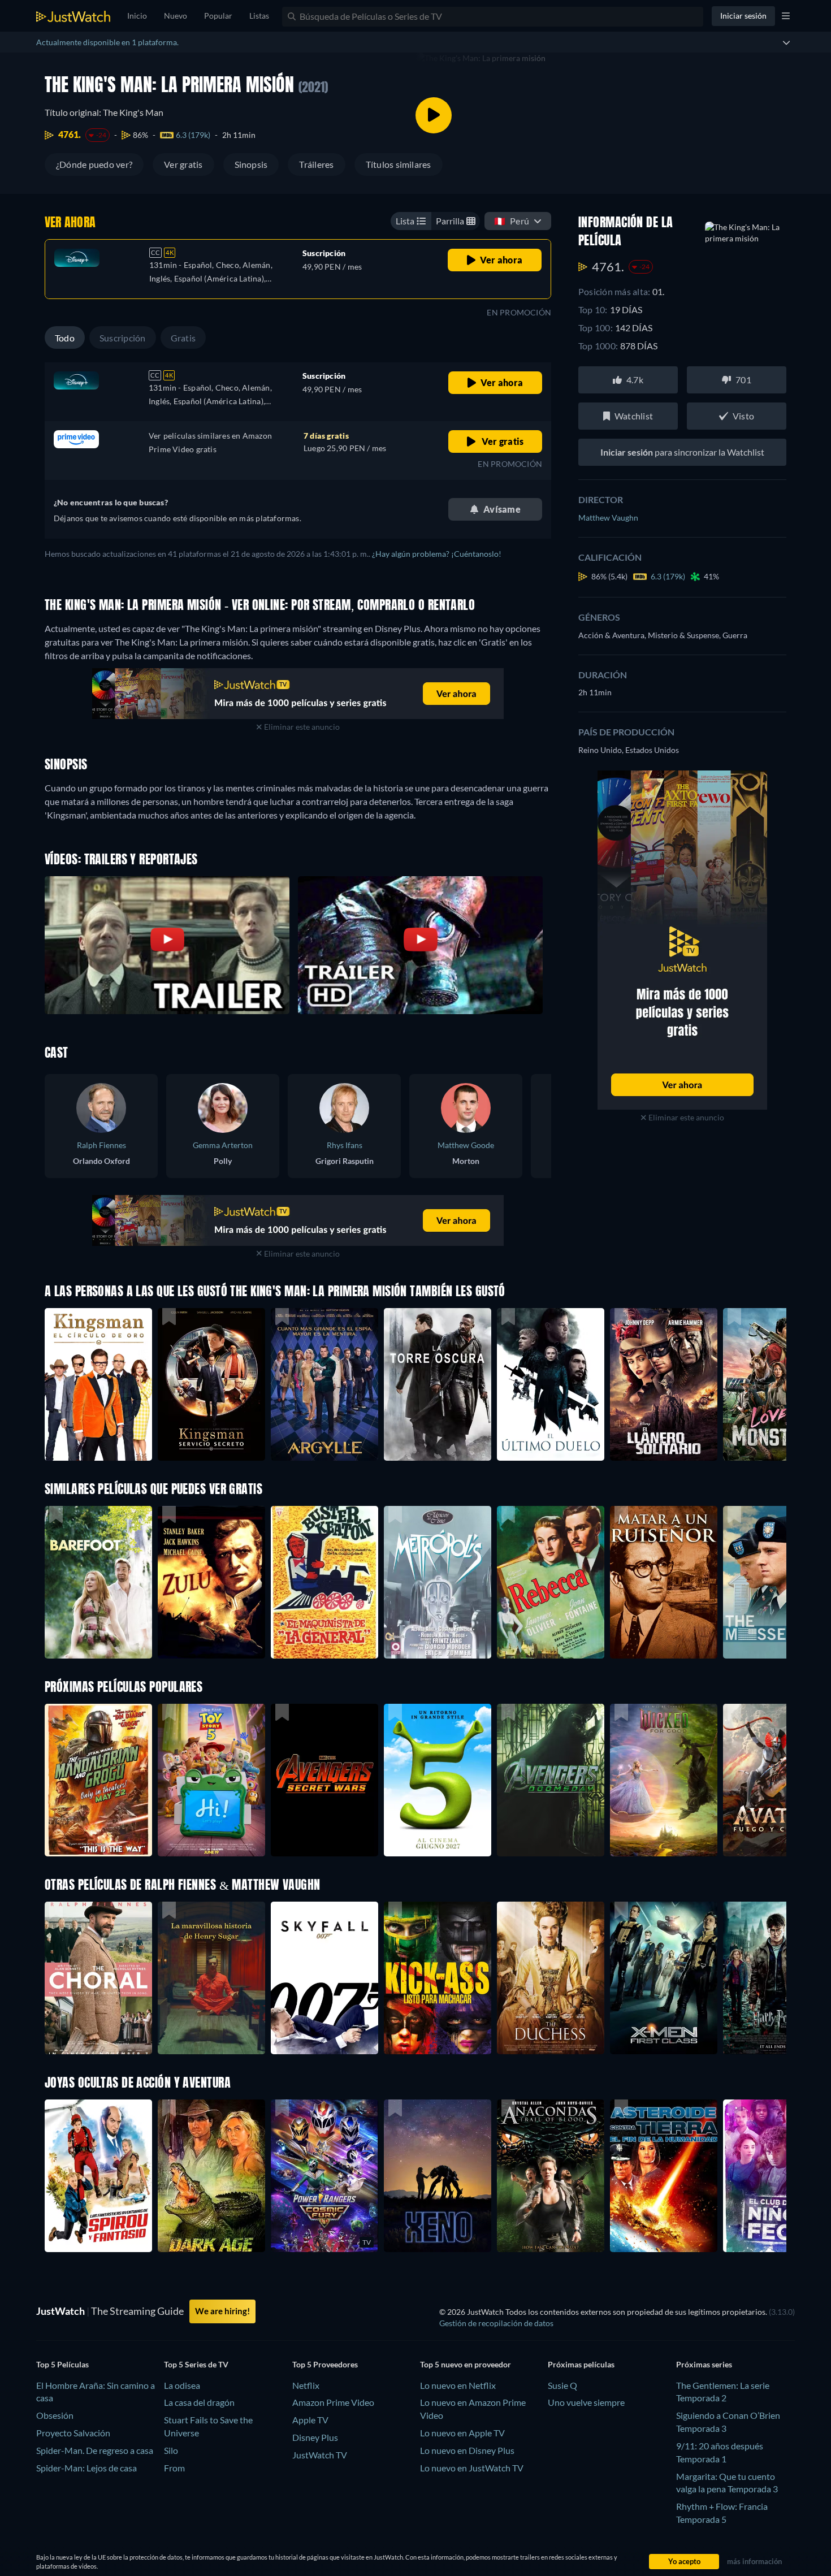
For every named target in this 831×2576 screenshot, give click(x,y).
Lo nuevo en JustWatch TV (472, 2468)
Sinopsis (251, 164)
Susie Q (562, 2385)
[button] (98, 1780)
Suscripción (123, 338)
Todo (65, 338)
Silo (171, 2450)
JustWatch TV (320, 2455)
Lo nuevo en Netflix (458, 2385)
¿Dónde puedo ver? (94, 164)
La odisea (182, 2385)
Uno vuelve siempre (586, 2402)
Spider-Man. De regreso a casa (95, 2450)
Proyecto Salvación (73, 2433)
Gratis (183, 338)
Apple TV (310, 2420)
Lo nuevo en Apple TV (462, 2433)
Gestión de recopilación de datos (496, 2323)
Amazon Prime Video (333, 2402)
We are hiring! (222, 2311)
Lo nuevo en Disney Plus (467, 2450)
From (174, 2468)
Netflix (306, 2385)
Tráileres (316, 164)
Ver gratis (183, 164)
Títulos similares (399, 164)
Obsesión (55, 2415)
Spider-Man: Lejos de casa (86, 2468)
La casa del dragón (199, 2402)
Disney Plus (315, 2437)
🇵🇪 (512, 221)
